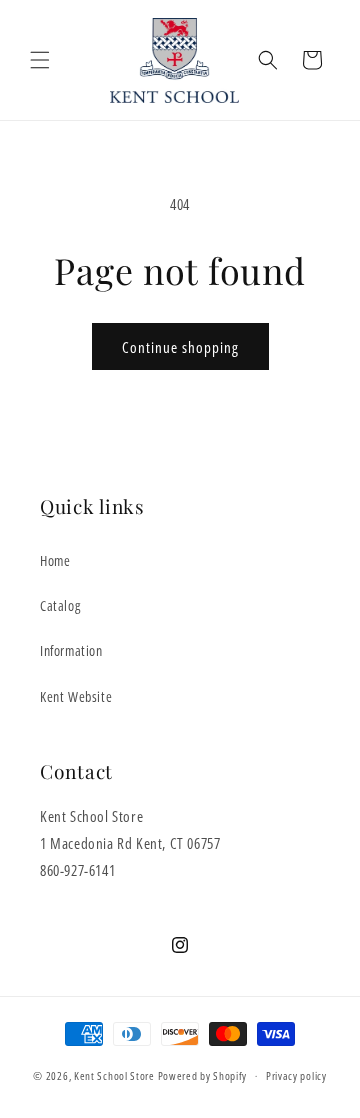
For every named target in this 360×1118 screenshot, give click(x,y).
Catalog (60, 605)
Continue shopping (180, 347)
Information (71, 650)
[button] (40, 60)
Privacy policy (296, 1075)
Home (55, 560)
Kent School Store (114, 1075)
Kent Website (76, 696)
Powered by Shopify (203, 1075)
